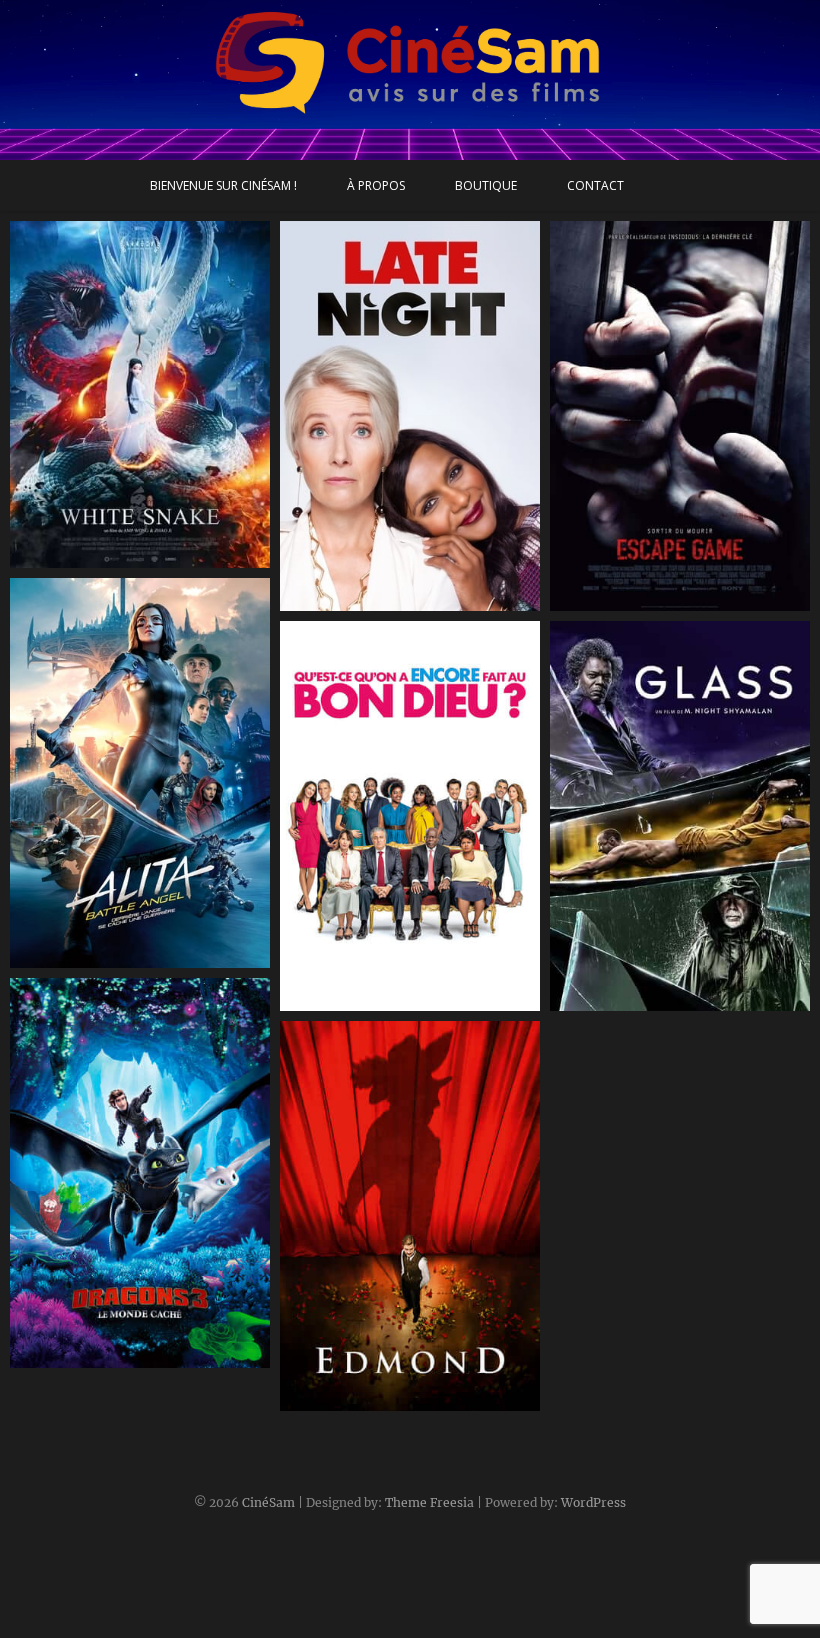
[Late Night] (410, 416)
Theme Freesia (429, 1502)
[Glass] (680, 816)
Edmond (329, 1401)
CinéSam (268, 1502)
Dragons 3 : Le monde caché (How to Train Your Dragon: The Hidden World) (131, 1335)
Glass (589, 1001)
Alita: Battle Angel (95, 958)
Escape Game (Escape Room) (672, 601)
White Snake (76, 558)
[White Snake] (140, 394)
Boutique (486, 185)
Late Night (338, 601)
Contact (595, 185)
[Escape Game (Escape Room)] (680, 416)
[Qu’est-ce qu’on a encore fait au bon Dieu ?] (410, 816)
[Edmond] (410, 1216)
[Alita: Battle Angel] (140, 773)
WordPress (593, 1502)
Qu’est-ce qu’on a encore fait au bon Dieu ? (404, 989)
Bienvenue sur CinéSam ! (223, 185)
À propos (376, 185)
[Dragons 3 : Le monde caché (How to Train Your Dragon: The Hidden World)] (140, 1173)
